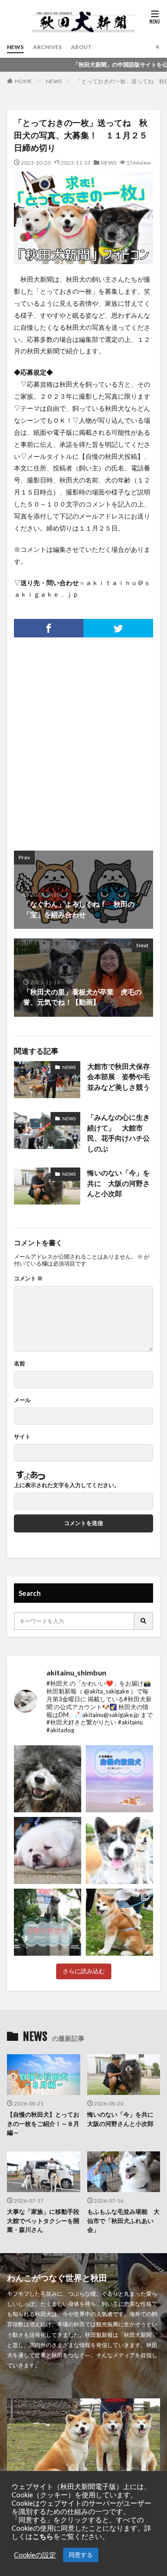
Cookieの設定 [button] (35, 2555)
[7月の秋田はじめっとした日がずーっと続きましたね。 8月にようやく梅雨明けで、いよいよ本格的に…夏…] (119, 1779)
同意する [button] (81, 2555)
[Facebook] (49, 628)
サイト (22, 1437)
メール (22, 1400)
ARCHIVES (47, 47)
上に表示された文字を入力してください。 (67, 1485)
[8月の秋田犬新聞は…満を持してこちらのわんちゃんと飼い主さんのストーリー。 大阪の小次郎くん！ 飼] (48, 1779)
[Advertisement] (83, 739)
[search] (144, 1621)
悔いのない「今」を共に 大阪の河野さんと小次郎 (119, 1183)
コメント (28, 1279)
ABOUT (81, 47)
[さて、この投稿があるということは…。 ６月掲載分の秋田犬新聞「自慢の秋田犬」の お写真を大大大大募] (48, 1922)
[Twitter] (118, 628)
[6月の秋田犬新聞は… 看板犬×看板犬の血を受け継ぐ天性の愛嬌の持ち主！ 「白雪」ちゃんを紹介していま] (119, 1850)
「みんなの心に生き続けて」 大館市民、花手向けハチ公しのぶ (119, 1133)
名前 (19, 1364)
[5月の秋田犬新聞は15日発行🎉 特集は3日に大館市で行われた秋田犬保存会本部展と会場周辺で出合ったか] (119, 1922)
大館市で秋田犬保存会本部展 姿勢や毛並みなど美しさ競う (119, 1077)
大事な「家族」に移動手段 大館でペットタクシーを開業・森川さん (44, 2221)
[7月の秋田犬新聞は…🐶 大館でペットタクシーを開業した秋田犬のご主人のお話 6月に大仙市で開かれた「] (48, 1850)
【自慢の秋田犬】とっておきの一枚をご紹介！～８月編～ (43, 2123)
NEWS (15, 47)
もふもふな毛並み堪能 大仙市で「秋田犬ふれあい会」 (123, 2221)
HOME (23, 81)
